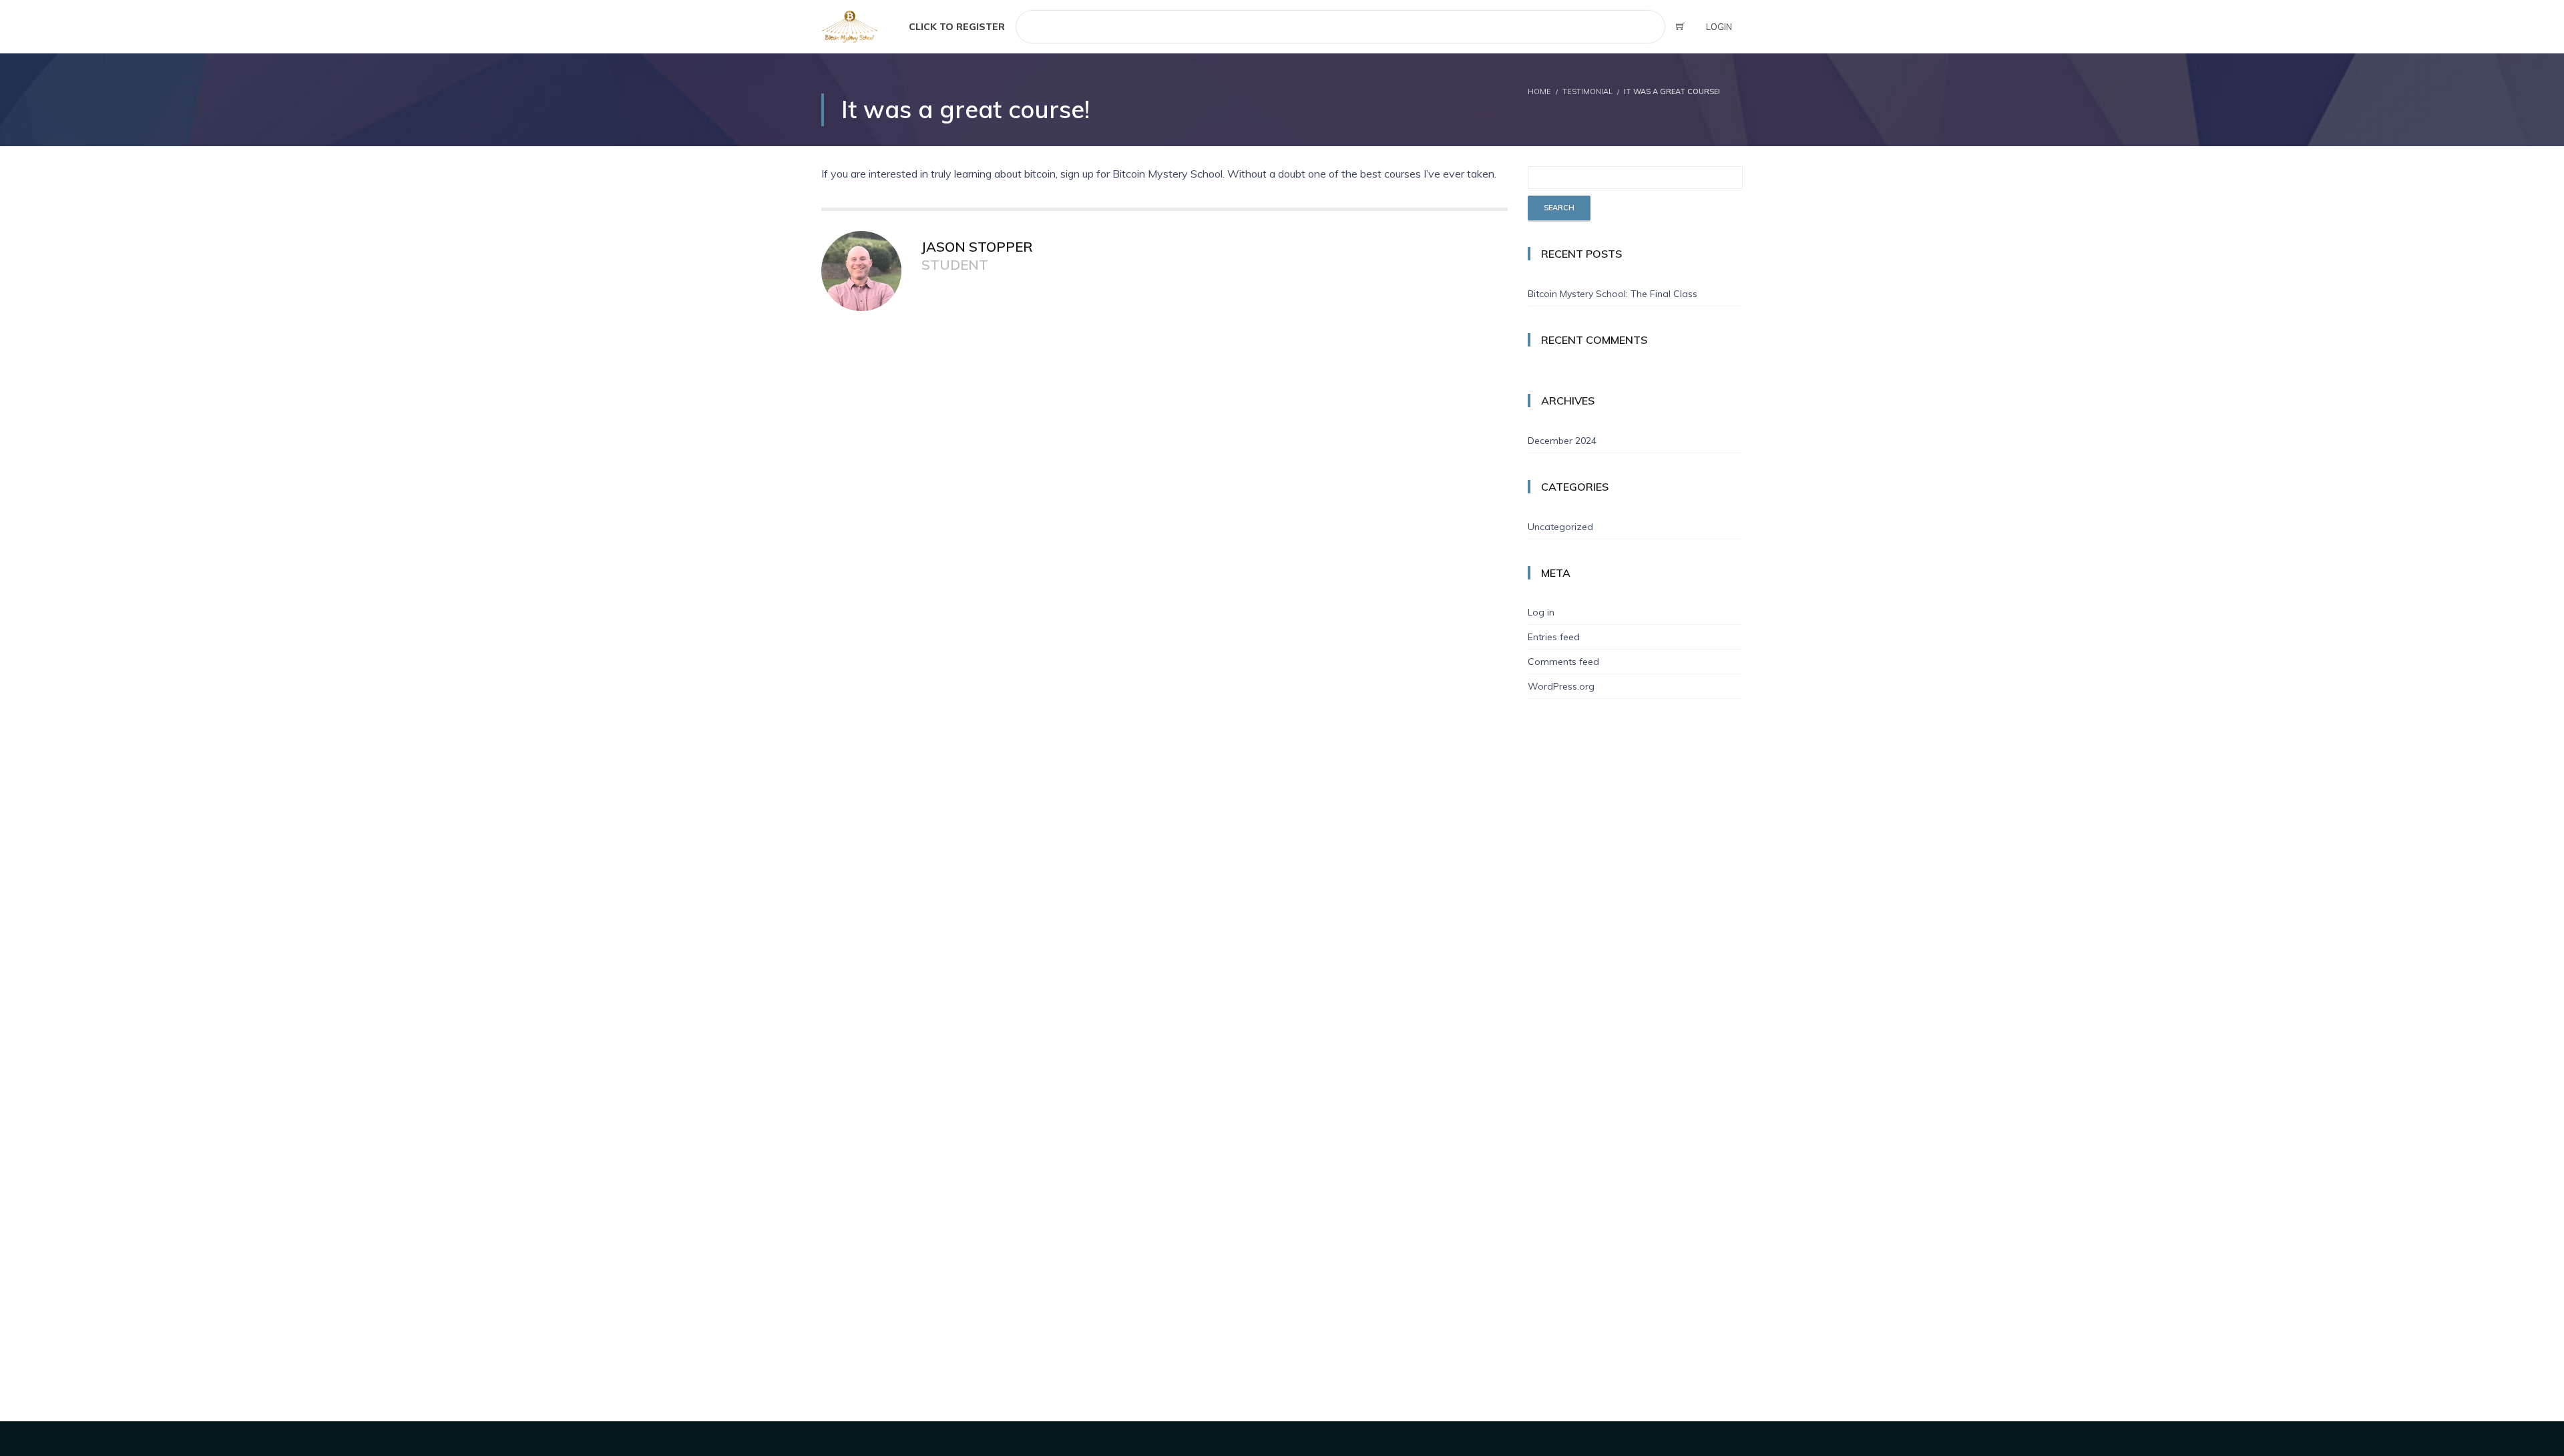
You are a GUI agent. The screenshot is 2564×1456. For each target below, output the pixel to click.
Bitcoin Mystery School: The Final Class (1613, 294)
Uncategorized (1560, 527)
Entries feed (1554, 637)
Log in (1541, 612)
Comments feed (1563, 662)
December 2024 (1562, 441)
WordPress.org (1561, 686)
